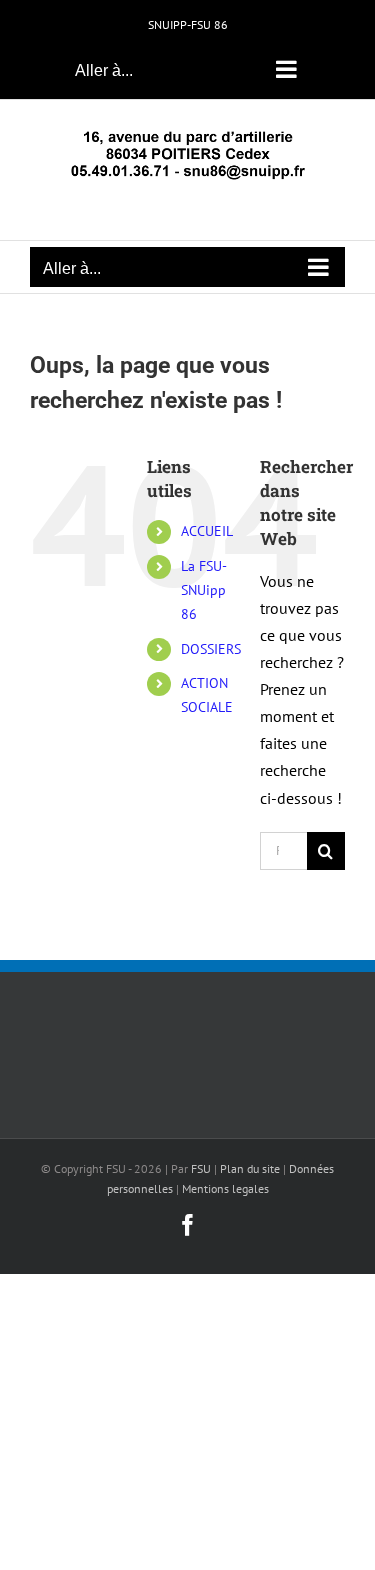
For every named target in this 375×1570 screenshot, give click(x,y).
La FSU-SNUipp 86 (204, 590)
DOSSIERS (211, 649)
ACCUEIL (207, 531)
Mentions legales (225, 1188)
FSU (201, 1168)
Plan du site (250, 1168)
